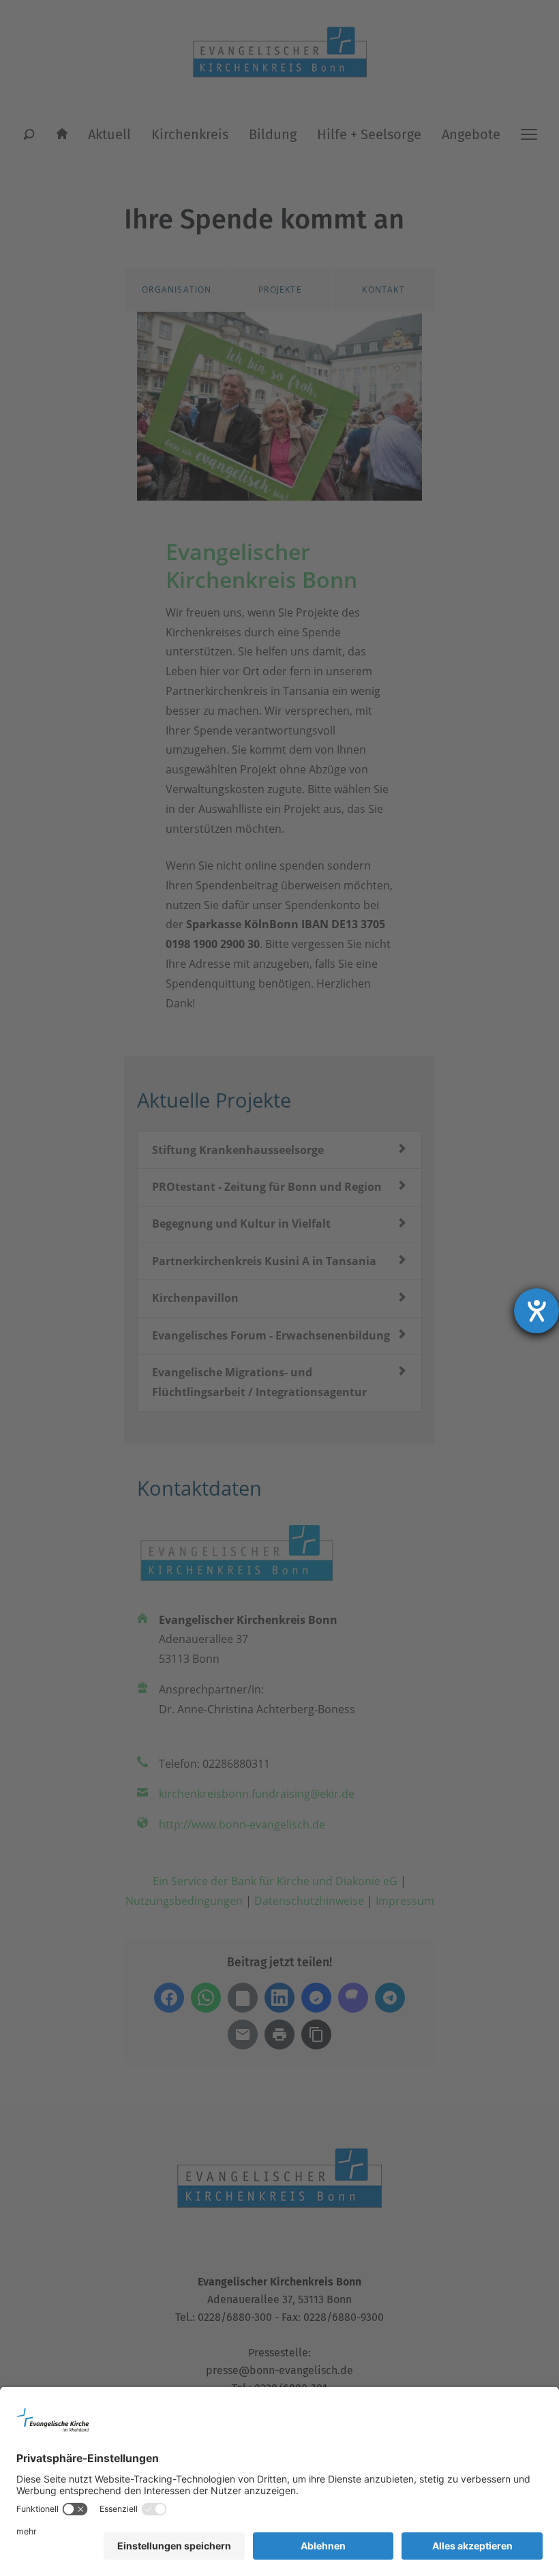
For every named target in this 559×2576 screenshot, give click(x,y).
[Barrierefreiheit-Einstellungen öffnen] (537, 1311)
